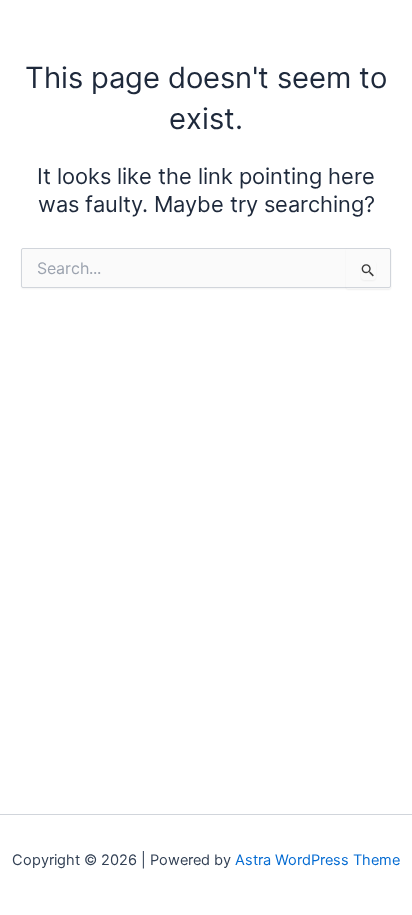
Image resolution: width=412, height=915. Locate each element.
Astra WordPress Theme (317, 860)
